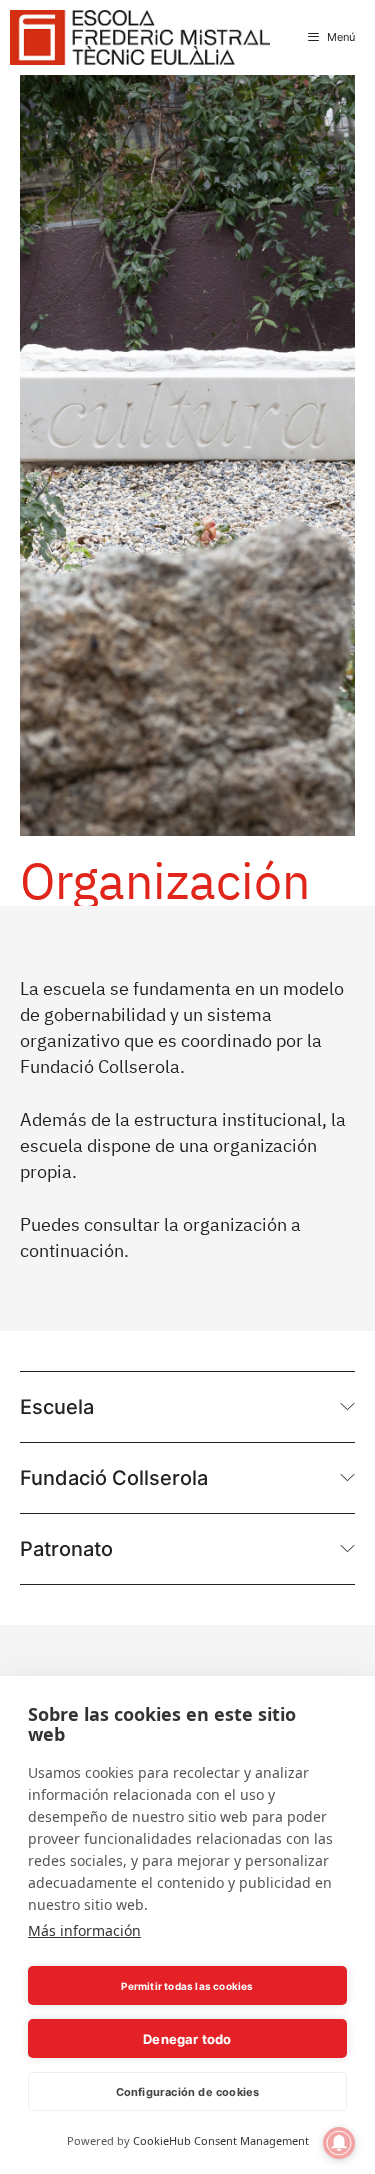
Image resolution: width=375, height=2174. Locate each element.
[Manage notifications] (339, 2143)
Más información (84, 1930)
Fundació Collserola (114, 1478)
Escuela (57, 1407)
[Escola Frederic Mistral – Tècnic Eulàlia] (140, 37)
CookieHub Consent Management (221, 2140)
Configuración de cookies (188, 2092)
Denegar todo (187, 2039)
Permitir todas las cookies (187, 1986)
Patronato (66, 1549)
